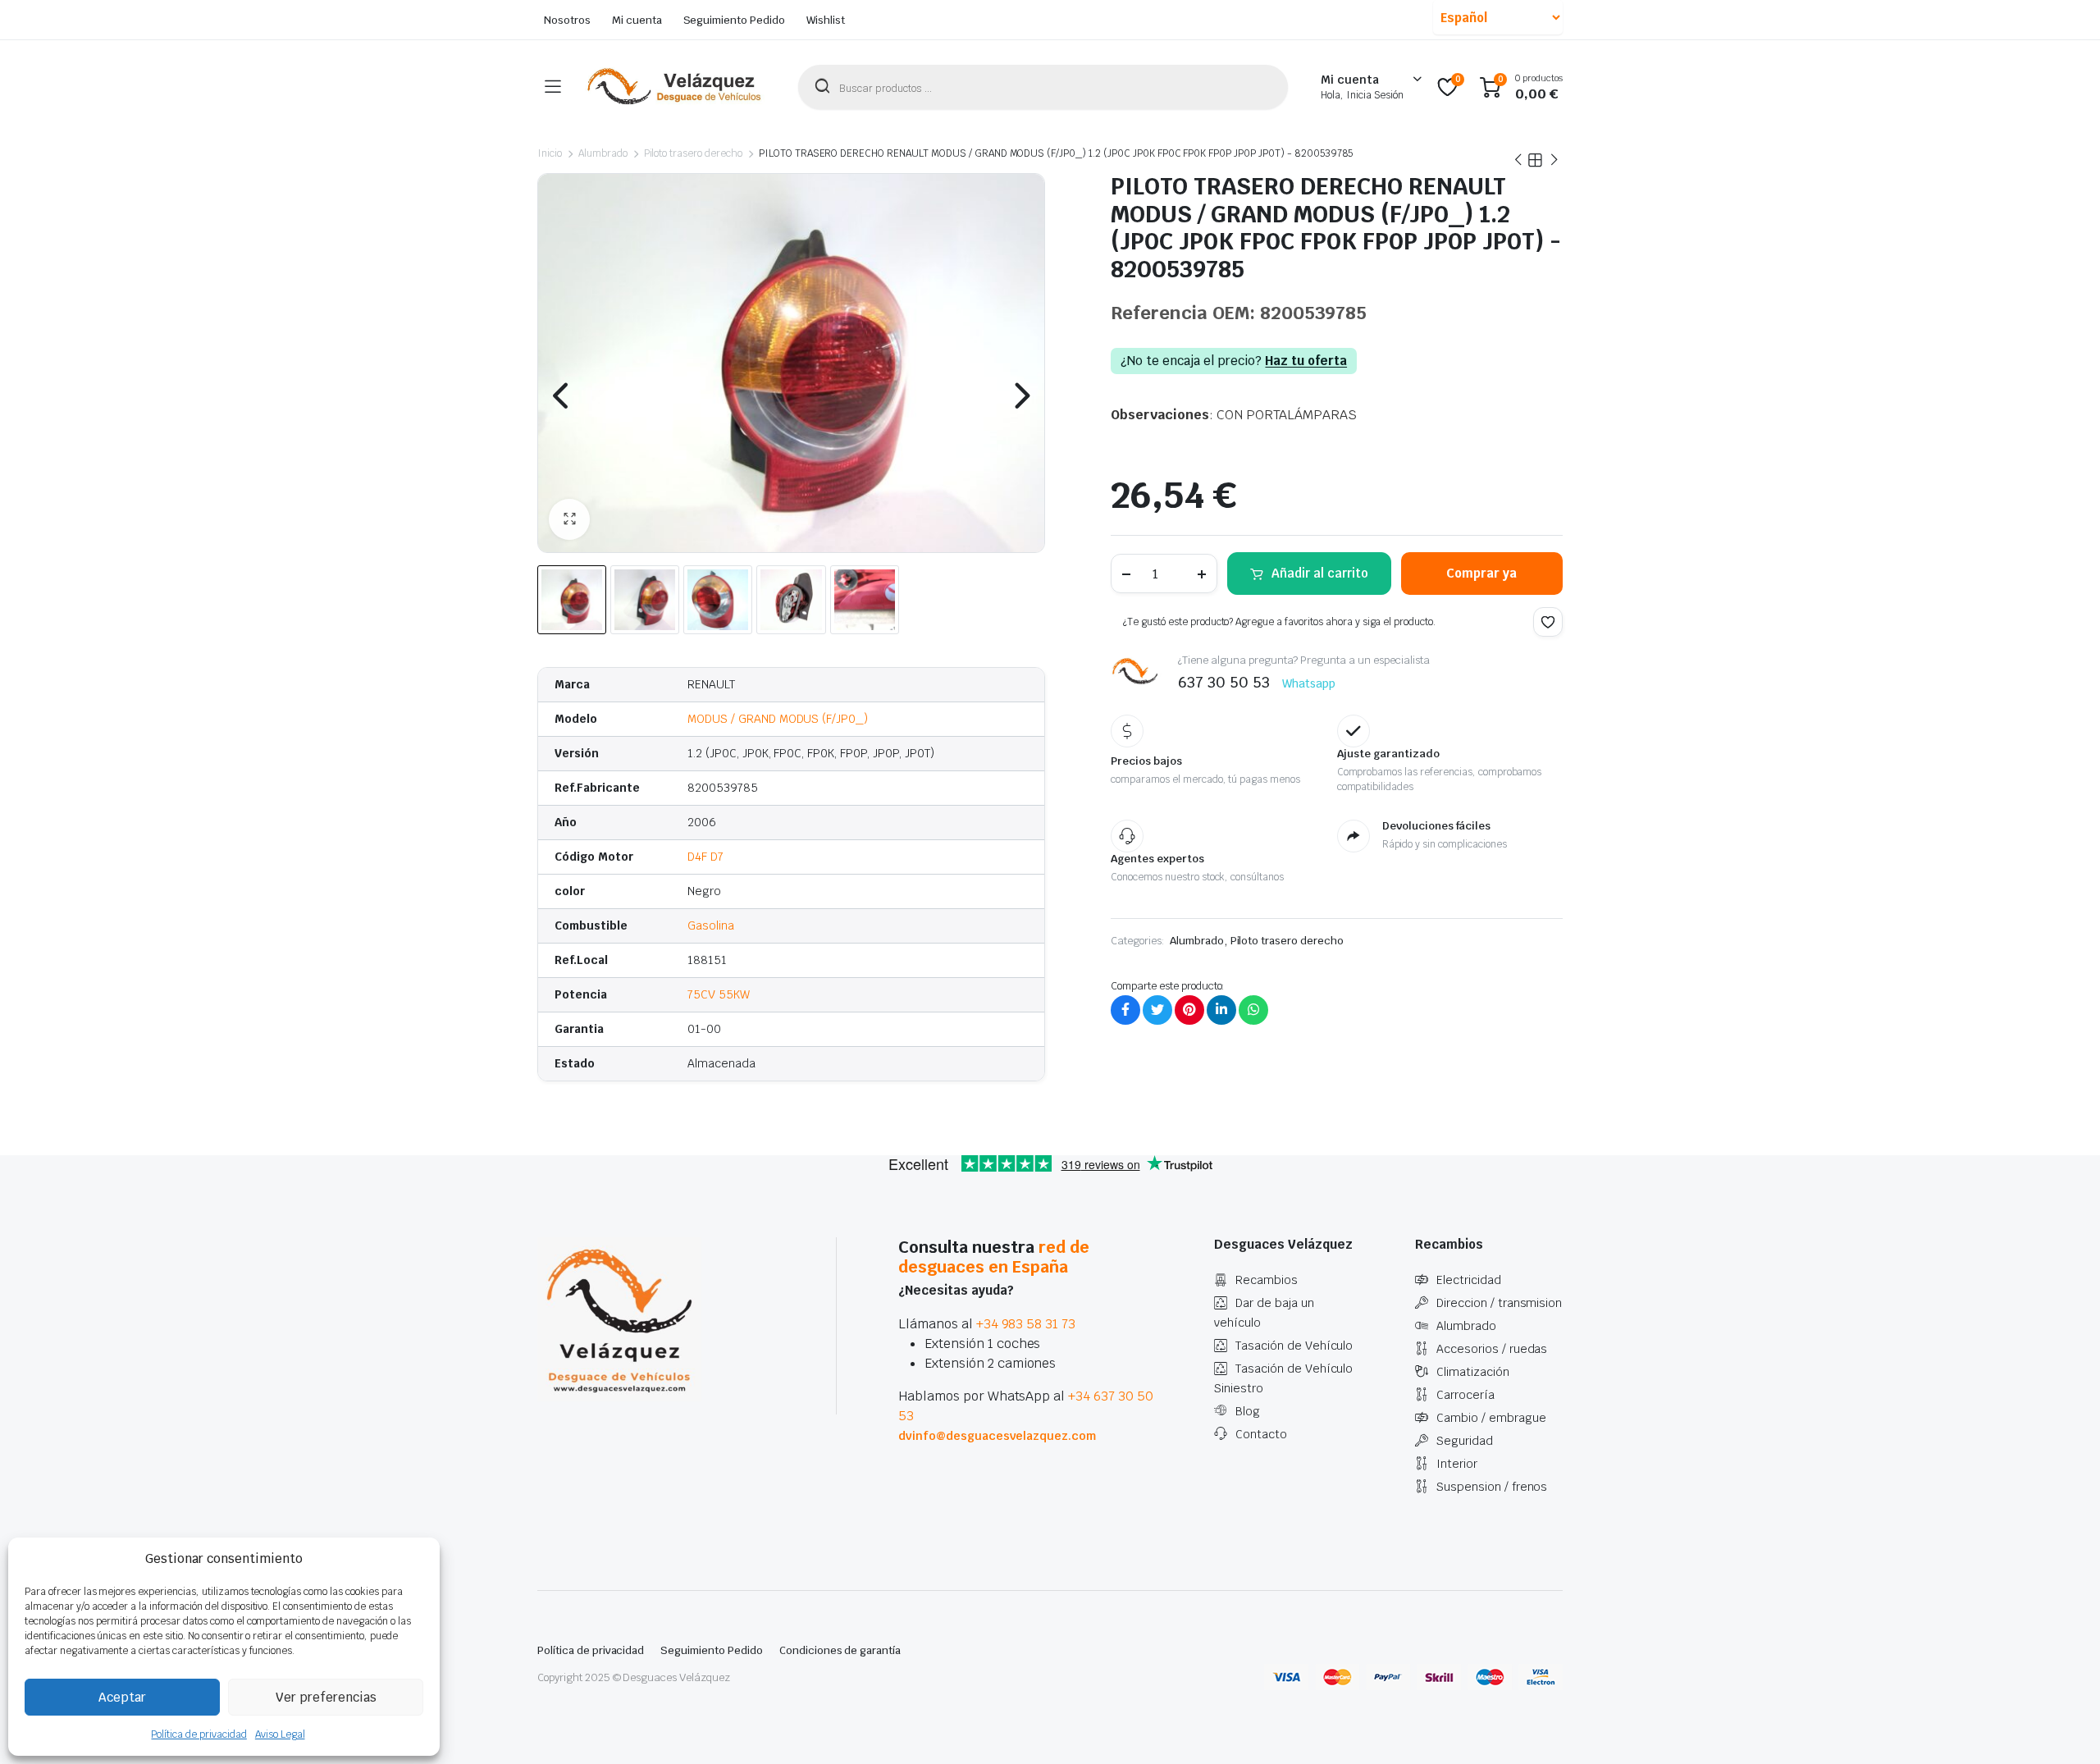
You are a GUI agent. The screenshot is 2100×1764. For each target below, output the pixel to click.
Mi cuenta (637, 20)
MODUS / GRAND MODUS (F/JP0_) (778, 719)
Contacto (1261, 1434)
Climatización (1473, 1372)
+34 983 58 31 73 (1026, 1324)
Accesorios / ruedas (1492, 1349)
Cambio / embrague (1491, 1418)
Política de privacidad (199, 1734)
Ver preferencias (326, 1697)
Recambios (1267, 1280)
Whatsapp (1309, 683)
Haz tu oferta (1306, 361)
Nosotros (567, 20)
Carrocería (1465, 1395)
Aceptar (122, 1697)
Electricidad (1469, 1280)
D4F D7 (705, 857)
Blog (1248, 1411)
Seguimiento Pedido (734, 20)
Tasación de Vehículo (1294, 1346)
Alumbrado (603, 153)
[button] (569, 519)
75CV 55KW (719, 994)
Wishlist (826, 20)
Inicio (550, 153)
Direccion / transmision (1499, 1303)
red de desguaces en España (994, 1257)
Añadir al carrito (1320, 573)
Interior (1457, 1464)
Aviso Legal (280, 1734)
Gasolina (711, 925)
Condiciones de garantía (840, 1650)
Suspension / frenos (1492, 1487)
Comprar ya (1481, 573)
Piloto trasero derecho (693, 153)
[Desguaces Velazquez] (675, 87)
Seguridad (1465, 1441)
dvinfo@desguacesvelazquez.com (997, 1436)
